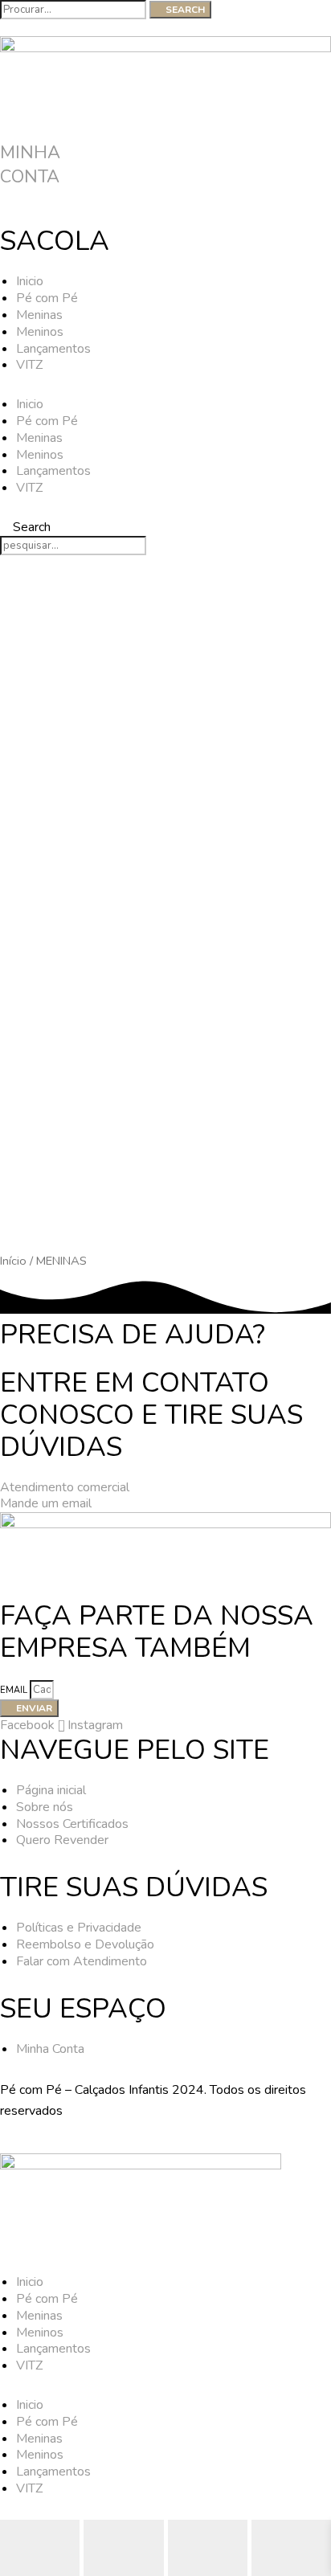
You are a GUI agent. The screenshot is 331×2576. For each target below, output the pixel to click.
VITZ (29, 365)
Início (13, 1261)
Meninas (39, 315)
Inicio (30, 281)
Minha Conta (30, 165)
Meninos (40, 332)
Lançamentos (53, 349)
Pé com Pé (47, 298)
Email (15, 1690)
